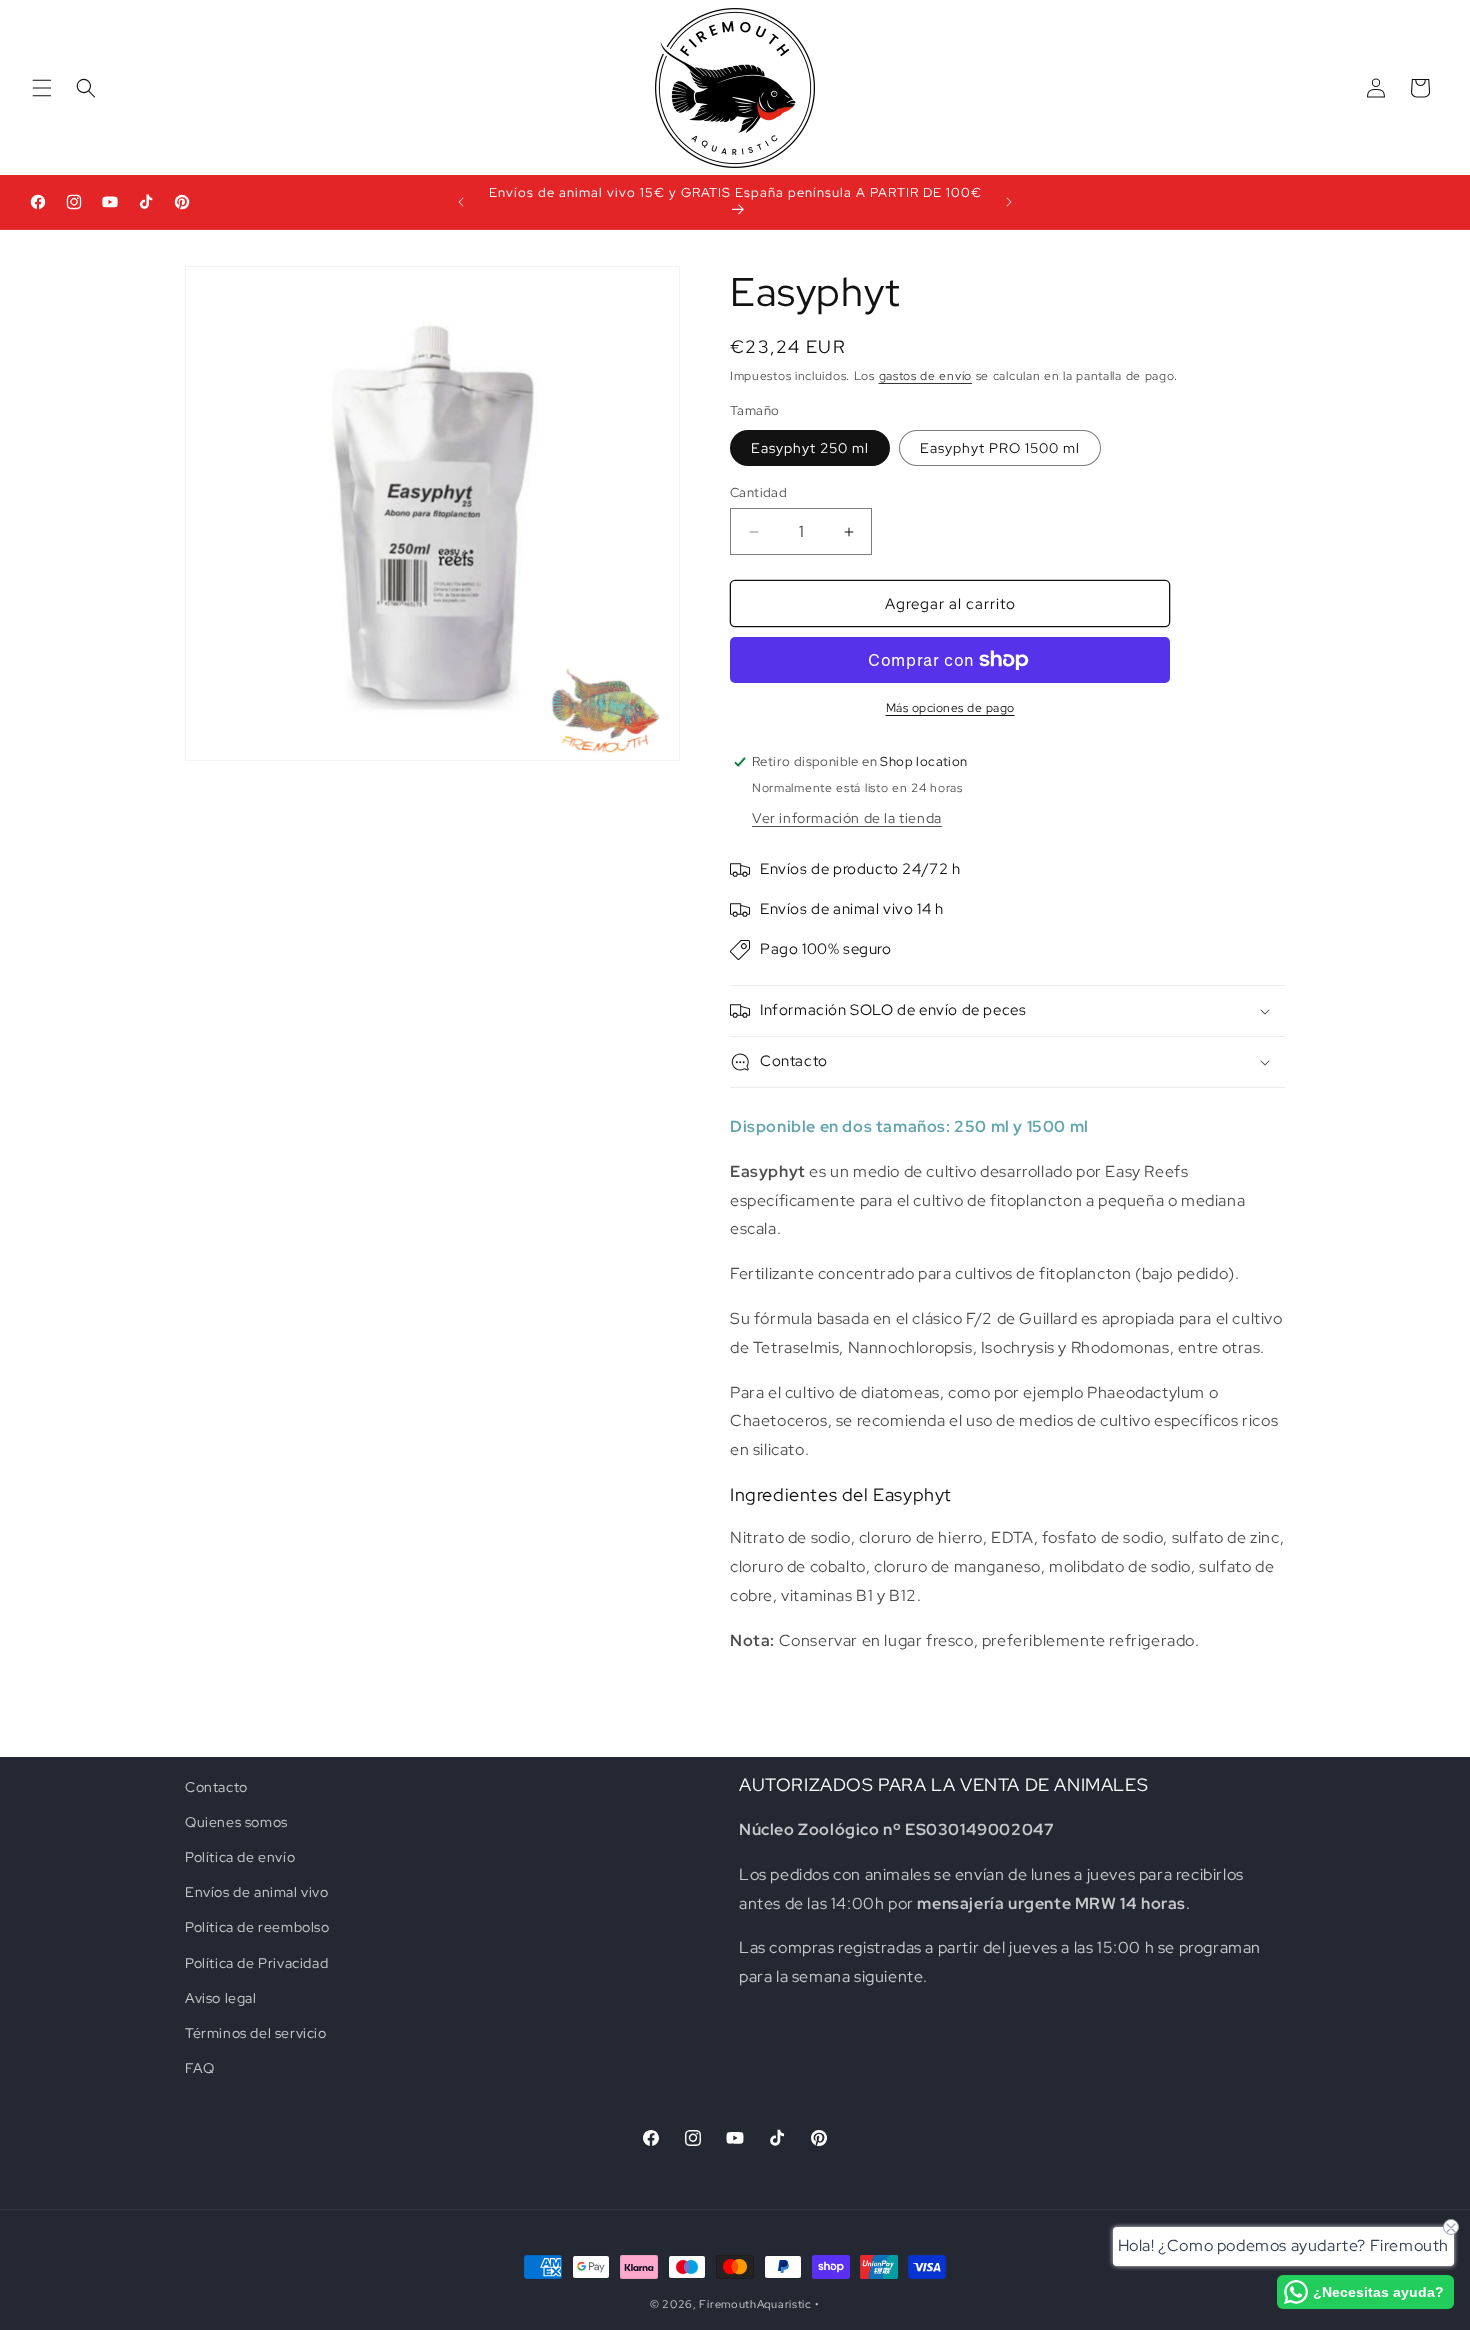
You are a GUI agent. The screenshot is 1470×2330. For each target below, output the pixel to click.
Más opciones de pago (950, 708)
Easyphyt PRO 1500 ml (1000, 448)
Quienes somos (236, 1822)
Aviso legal (221, 1998)
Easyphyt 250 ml (810, 448)
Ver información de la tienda (847, 818)
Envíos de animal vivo (257, 1892)
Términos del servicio (256, 2033)
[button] (42, 88)
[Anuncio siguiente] (1009, 202)
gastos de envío (926, 376)
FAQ (200, 2068)
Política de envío (240, 1857)
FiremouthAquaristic (755, 2304)
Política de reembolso (257, 1928)
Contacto (216, 1787)
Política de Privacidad (256, 1963)
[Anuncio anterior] (461, 202)
